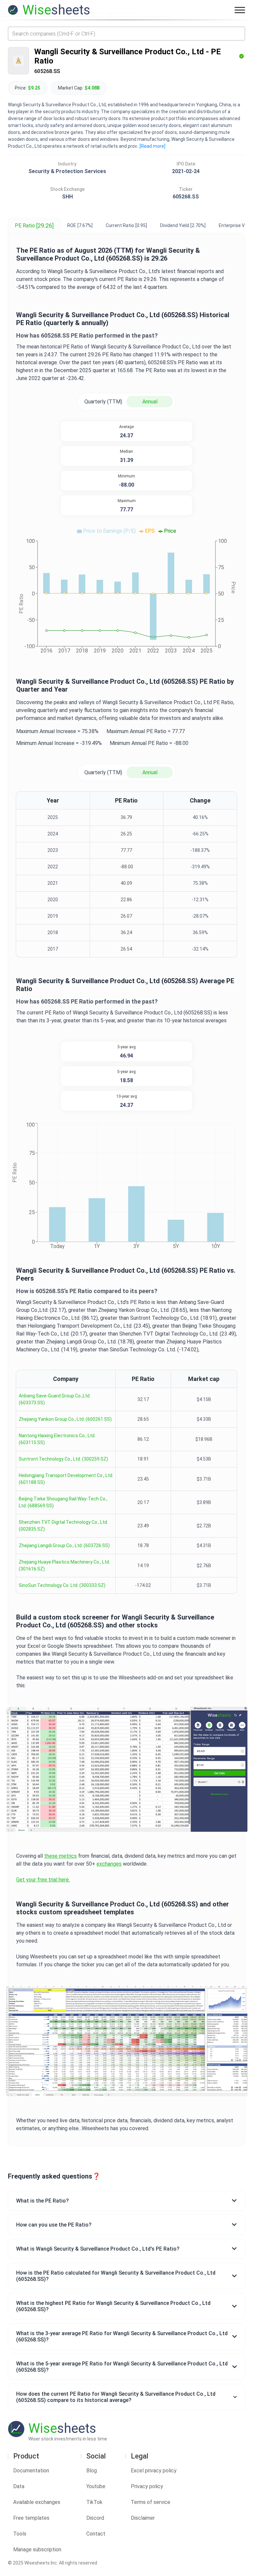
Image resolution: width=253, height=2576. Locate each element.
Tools (20, 2534)
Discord (95, 2518)
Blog (92, 2471)
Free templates (31, 2518)
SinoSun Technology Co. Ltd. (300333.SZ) (62, 1585)
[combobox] (126, 34)
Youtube (96, 2486)
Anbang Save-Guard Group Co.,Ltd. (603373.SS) (55, 1399)
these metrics (60, 1856)
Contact (96, 2534)
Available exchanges (37, 2502)
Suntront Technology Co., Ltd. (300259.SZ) (63, 1459)
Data (19, 2486)
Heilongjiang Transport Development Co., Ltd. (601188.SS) (66, 1479)
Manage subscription (37, 2550)
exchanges (109, 1864)
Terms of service (151, 2502)
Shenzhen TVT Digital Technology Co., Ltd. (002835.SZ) (63, 1526)
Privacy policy (147, 2486)
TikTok (94, 2502)
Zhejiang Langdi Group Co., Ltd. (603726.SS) (64, 1545)
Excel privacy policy (154, 2471)
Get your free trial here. (43, 1880)
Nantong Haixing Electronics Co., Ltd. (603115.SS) (57, 1439)
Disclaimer (143, 2518)
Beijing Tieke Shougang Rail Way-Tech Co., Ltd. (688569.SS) (63, 1502)
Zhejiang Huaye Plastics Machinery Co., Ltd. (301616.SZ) (64, 1565)
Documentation (31, 2471)
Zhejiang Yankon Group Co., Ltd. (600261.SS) (65, 1419)
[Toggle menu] (240, 10)
